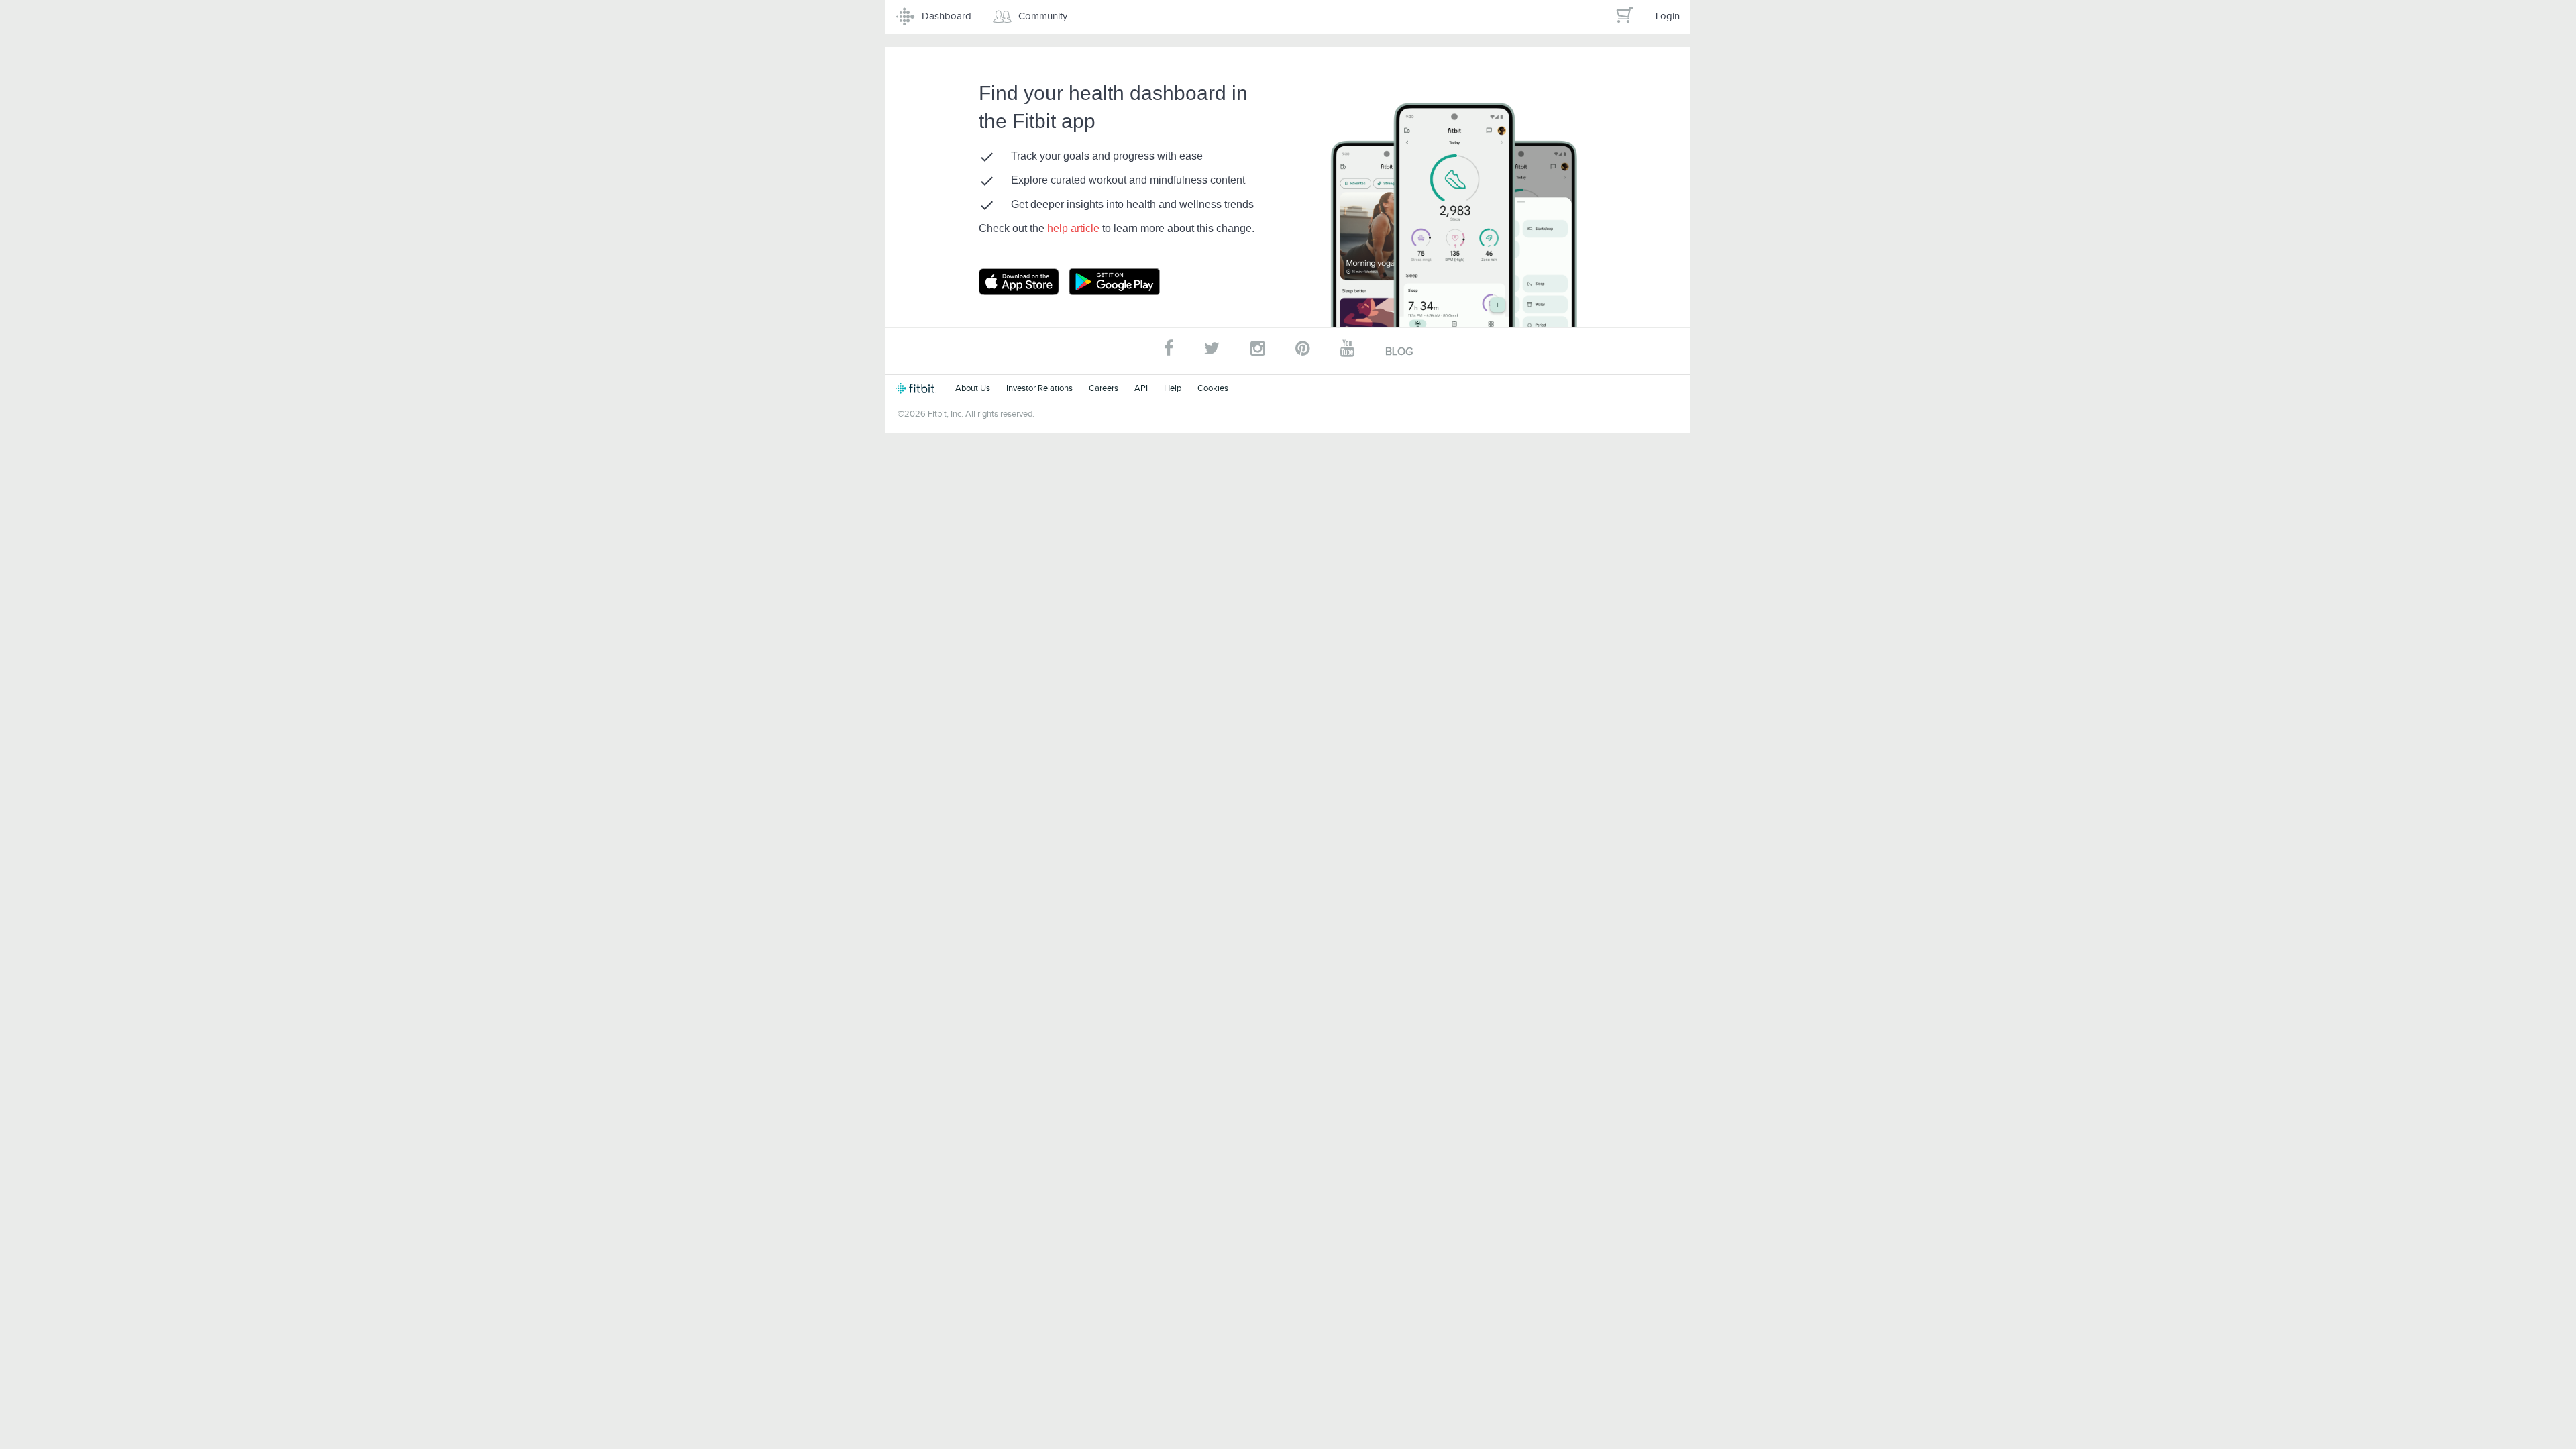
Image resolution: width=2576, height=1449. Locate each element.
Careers (1104, 388)
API (1141, 388)
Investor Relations (1039, 388)
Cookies (1213, 388)
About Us (973, 388)
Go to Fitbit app (1032, 282)
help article (1075, 228)
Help (1173, 388)
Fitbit (917, 388)
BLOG (1399, 352)
